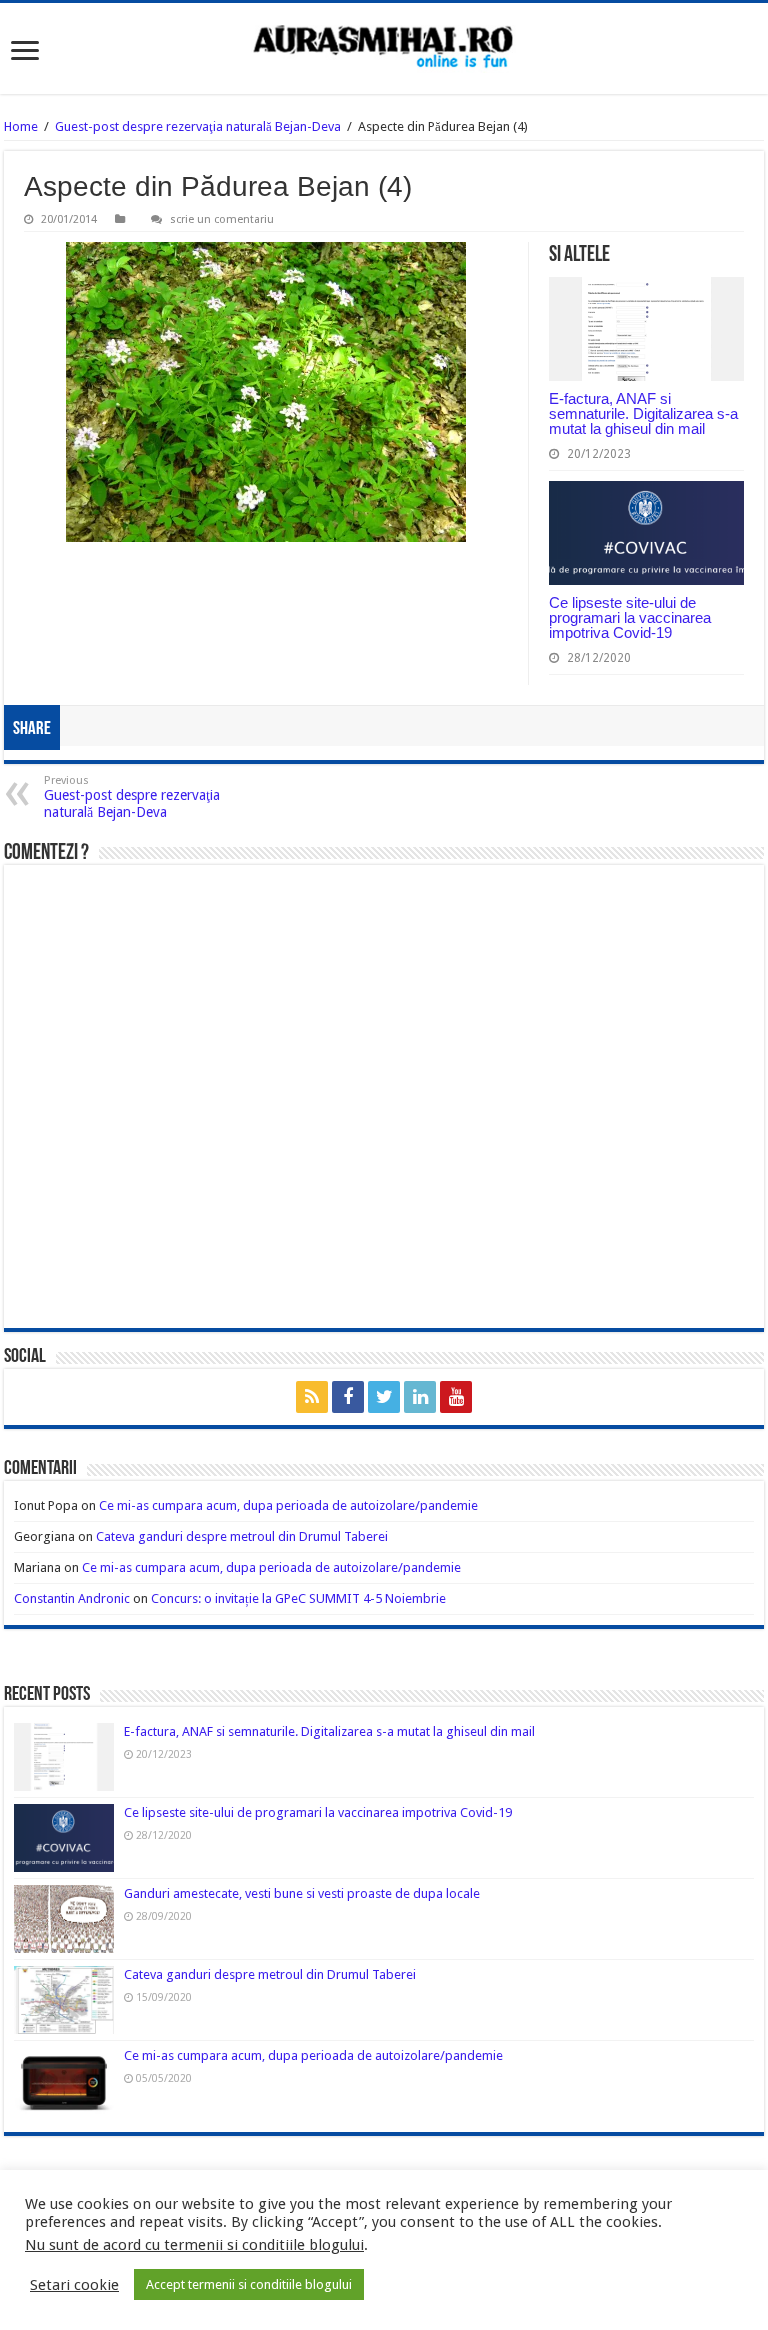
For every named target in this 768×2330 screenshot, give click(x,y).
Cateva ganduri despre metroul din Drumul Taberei (242, 1536)
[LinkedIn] (420, 1397)
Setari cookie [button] (74, 2285)
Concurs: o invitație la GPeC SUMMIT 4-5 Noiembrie (298, 1598)
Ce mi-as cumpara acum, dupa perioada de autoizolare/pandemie (288, 1505)
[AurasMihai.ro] (384, 48)
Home (21, 126)
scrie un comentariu (222, 219)
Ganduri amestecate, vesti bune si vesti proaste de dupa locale (302, 1893)
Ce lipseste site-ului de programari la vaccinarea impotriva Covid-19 (630, 617)
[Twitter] (384, 1397)
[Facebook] (348, 1397)
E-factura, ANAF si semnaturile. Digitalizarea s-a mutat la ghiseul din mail (643, 413)
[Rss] (312, 1397)
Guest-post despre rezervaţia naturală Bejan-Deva (198, 126)
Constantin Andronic (72, 1598)
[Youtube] (456, 1397)
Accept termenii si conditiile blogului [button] (249, 2284)
